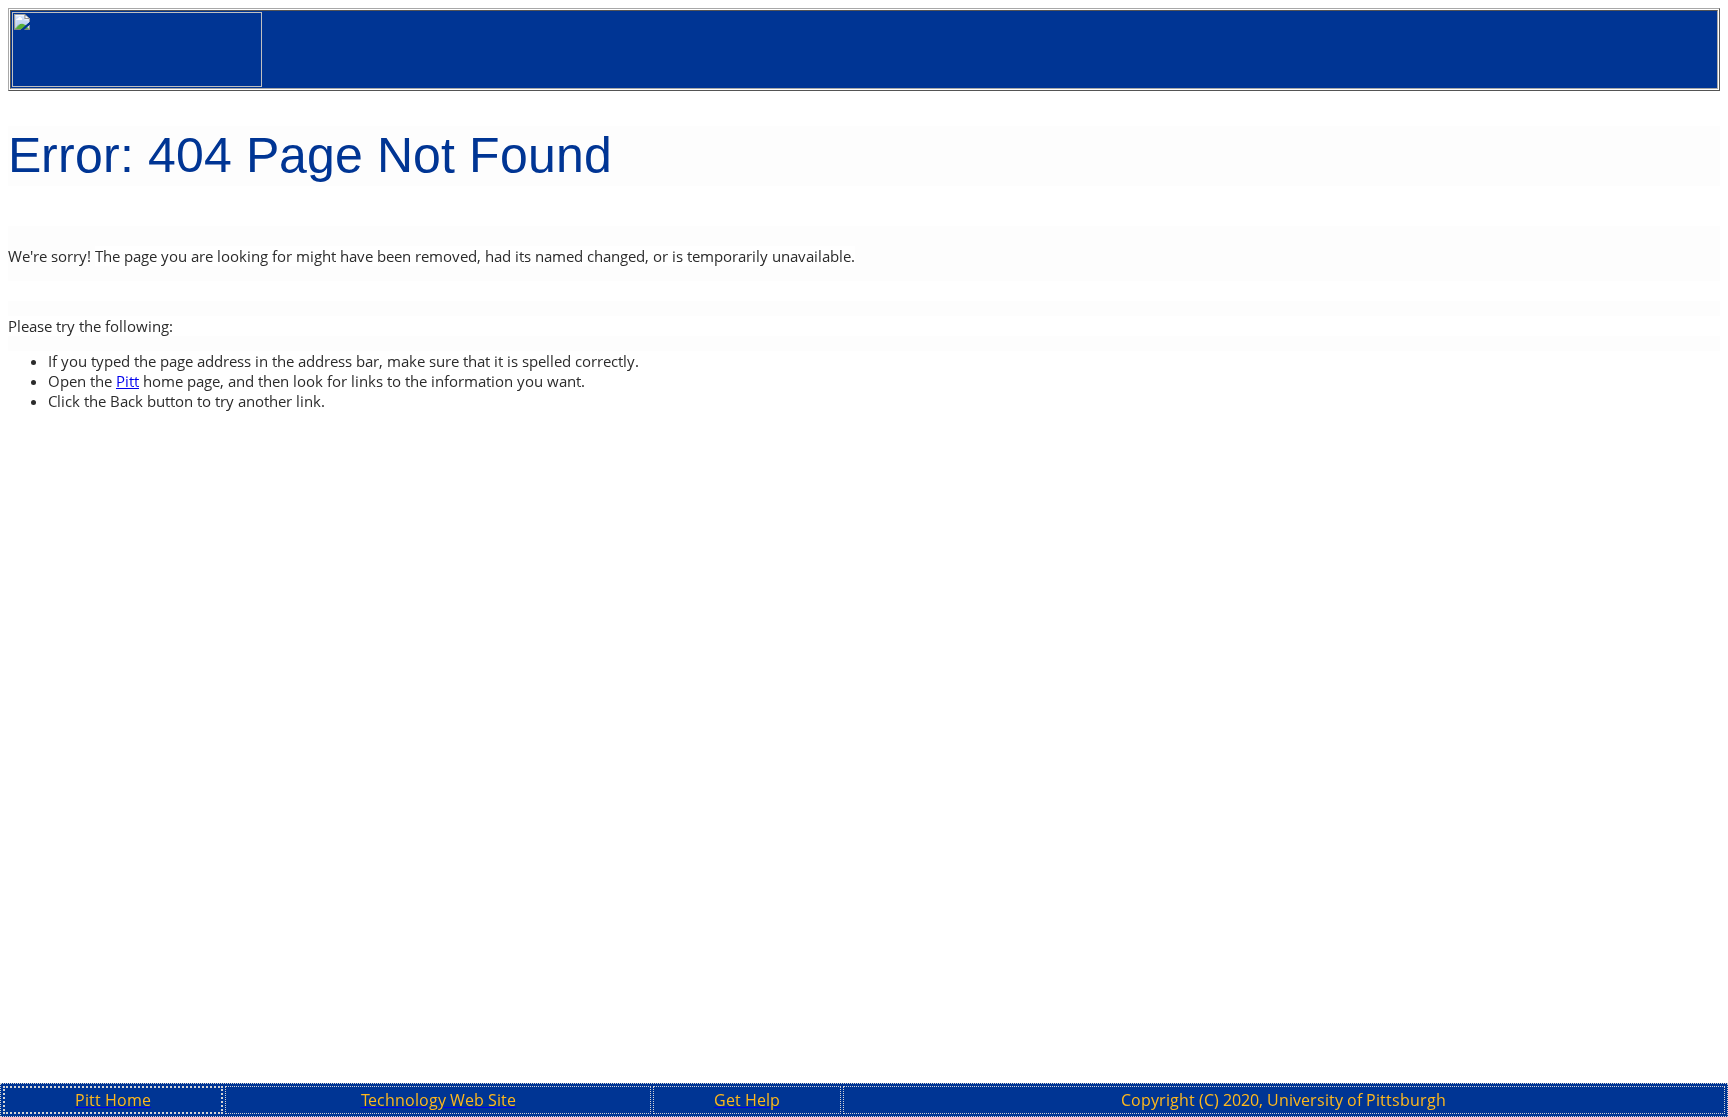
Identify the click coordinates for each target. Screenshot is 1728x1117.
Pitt (127, 381)
